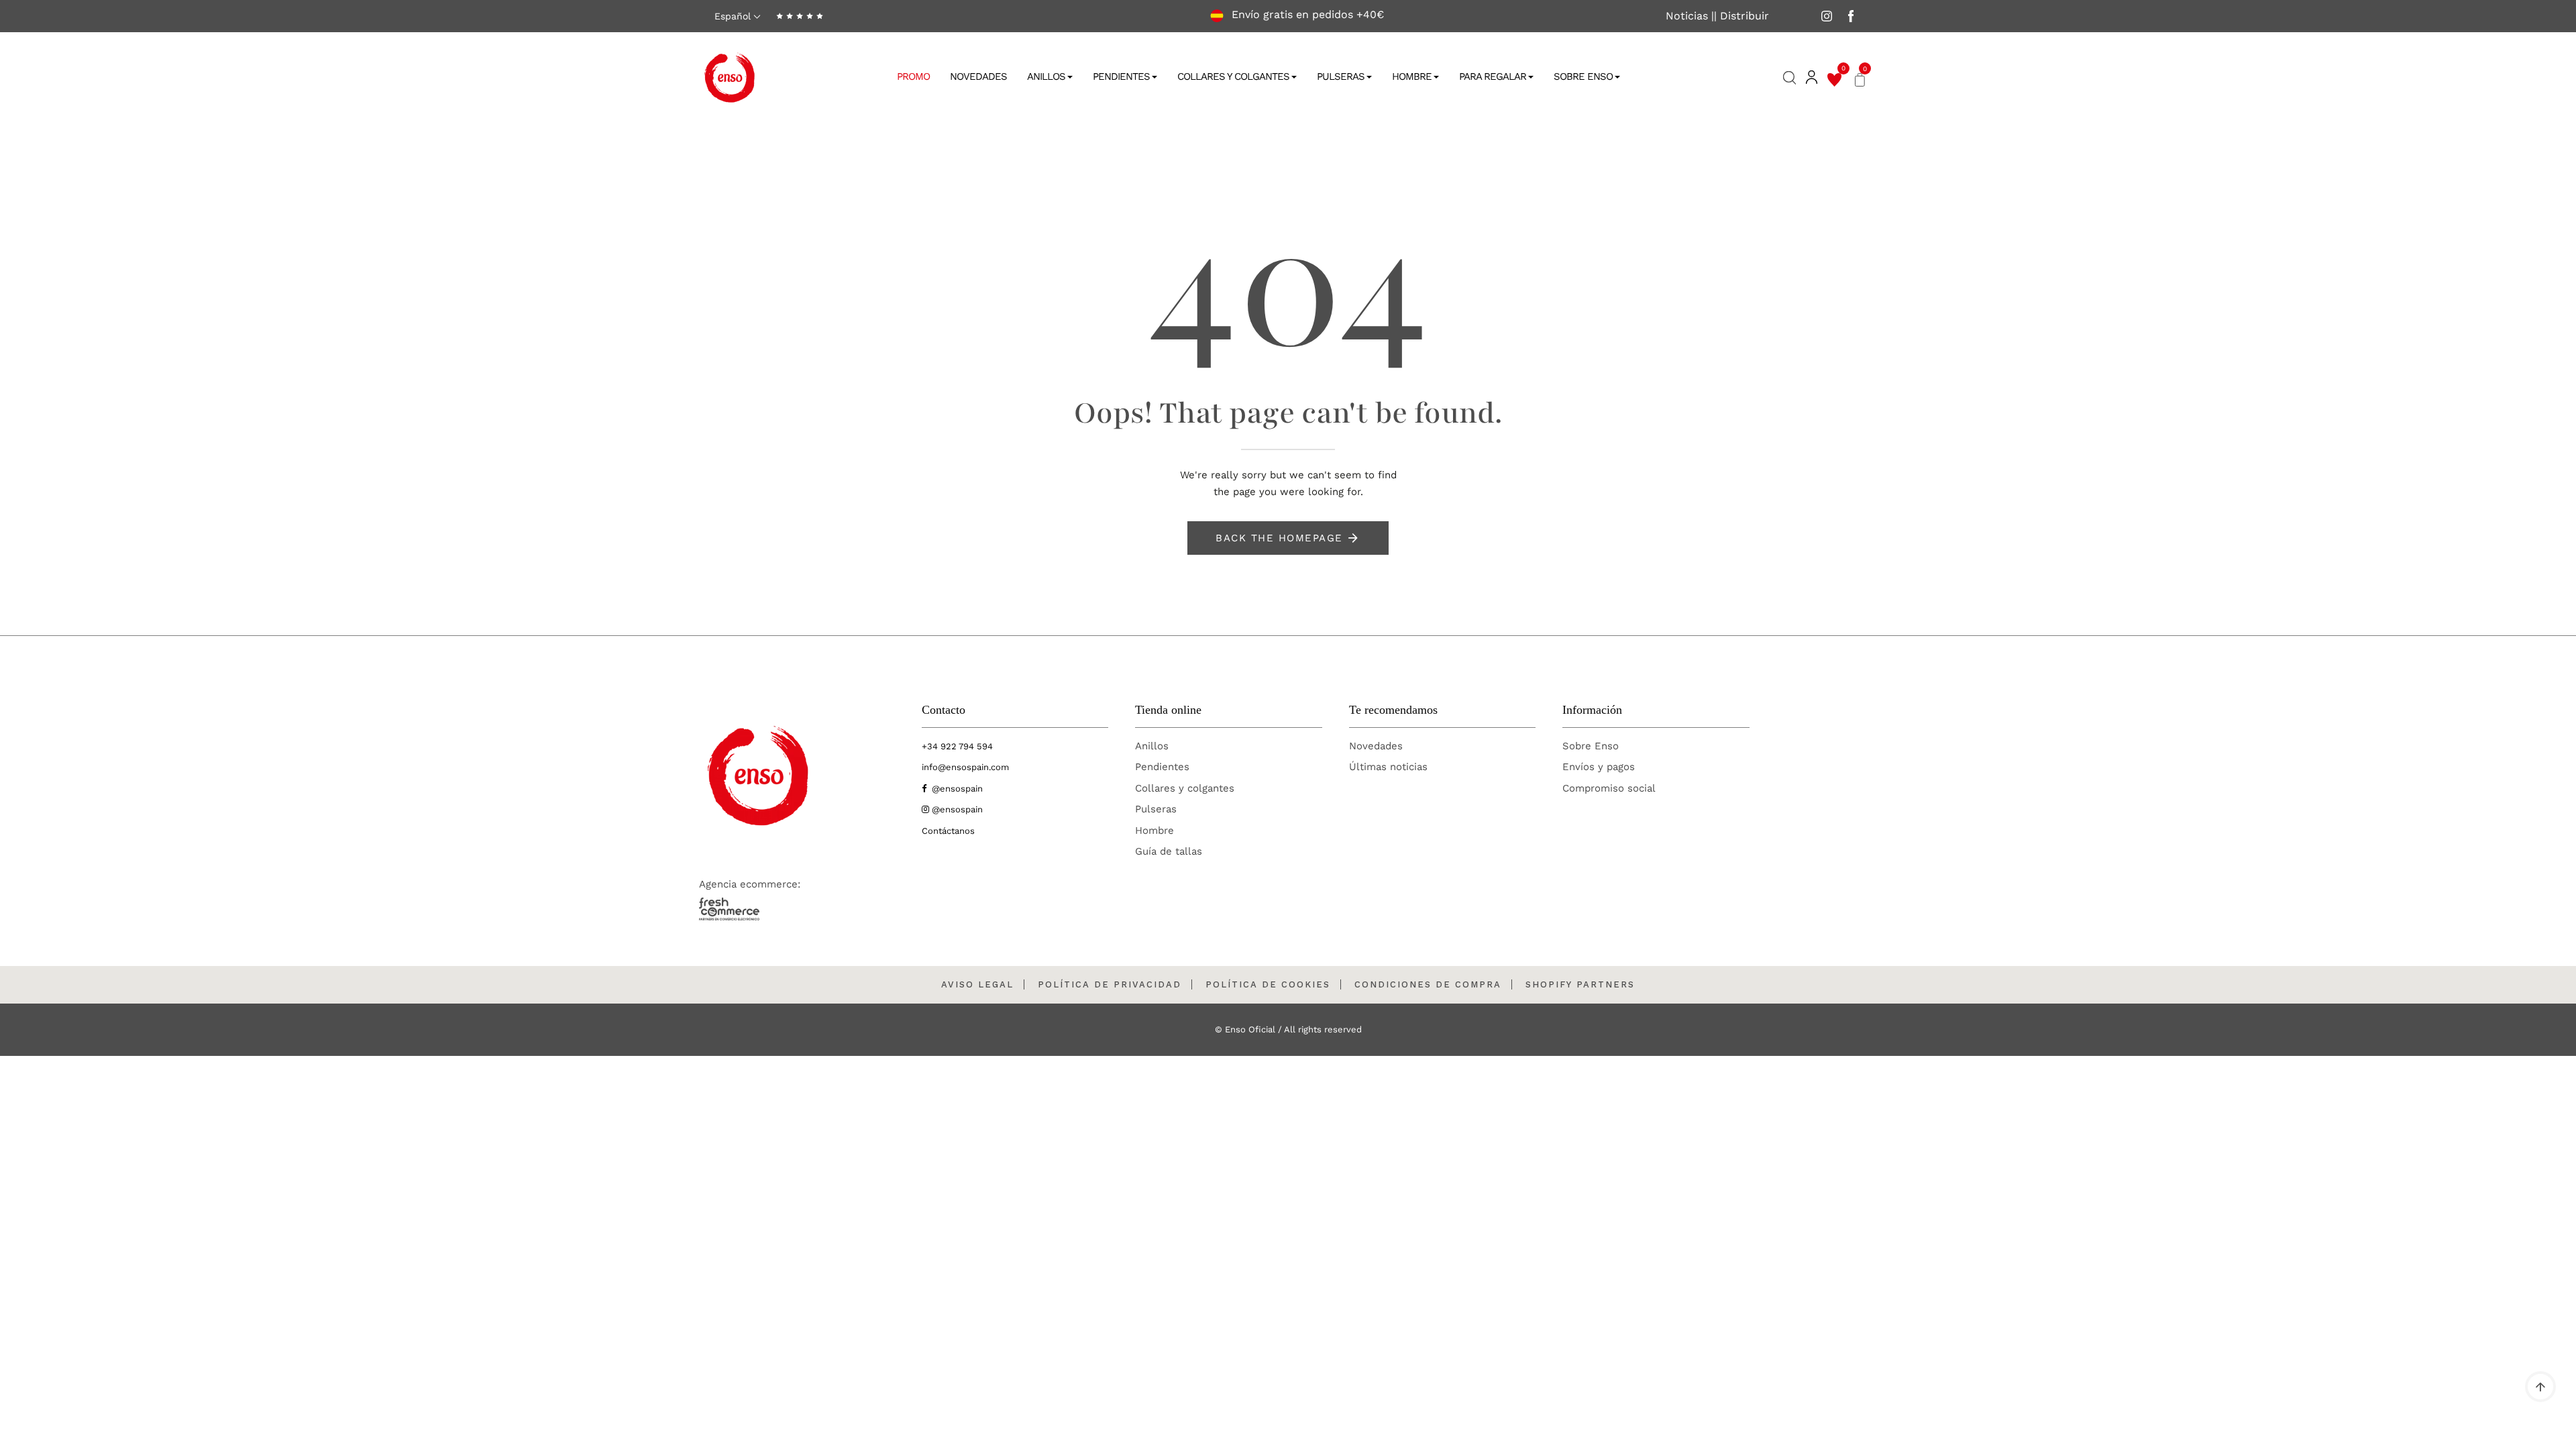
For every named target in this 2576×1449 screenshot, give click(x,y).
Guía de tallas (1169, 851)
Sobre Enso (1583, 76)
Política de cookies (1268, 984)
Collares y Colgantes (1233, 76)
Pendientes (1121, 76)
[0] (1834, 78)
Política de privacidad (1110, 984)
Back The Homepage (1279, 538)
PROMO (913, 76)
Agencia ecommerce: (750, 884)
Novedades (978, 76)
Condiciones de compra (1428, 984)
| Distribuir (1741, 16)
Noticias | (1690, 16)
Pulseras (1341, 76)
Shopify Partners (1580, 984)
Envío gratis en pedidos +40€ (1306, 15)
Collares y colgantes (1185, 788)
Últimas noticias (1388, 767)
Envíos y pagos (1599, 767)
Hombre (1412, 76)
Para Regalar (1493, 76)
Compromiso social (1609, 788)
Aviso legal (977, 984)
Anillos (1046, 76)
